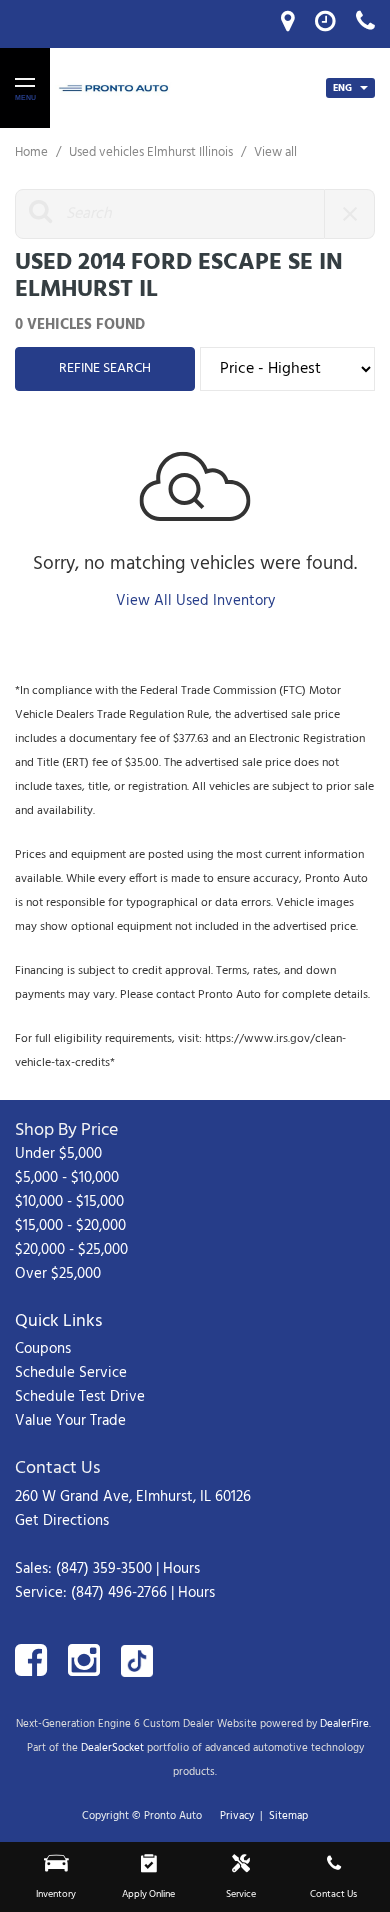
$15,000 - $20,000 (70, 1226)
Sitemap (288, 1816)
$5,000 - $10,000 (67, 1178)
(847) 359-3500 (104, 1569)
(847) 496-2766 (119, 1593)
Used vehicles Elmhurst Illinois (152, 152)
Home (33, 152)
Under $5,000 (58, 1154)
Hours (181, 1569)
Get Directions (62, 1521)
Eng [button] (344, 88)
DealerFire (344, 1724)
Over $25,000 (58, 1274)
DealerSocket (112, 1748)
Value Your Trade (70, 1421)
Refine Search (105, 368)
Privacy (237, 1816)
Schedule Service (71, 1373)
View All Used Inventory (195, 601)
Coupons (43, 1349)
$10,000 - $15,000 (69, 1202)
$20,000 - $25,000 (71, 1250)
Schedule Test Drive (80, 1397)
